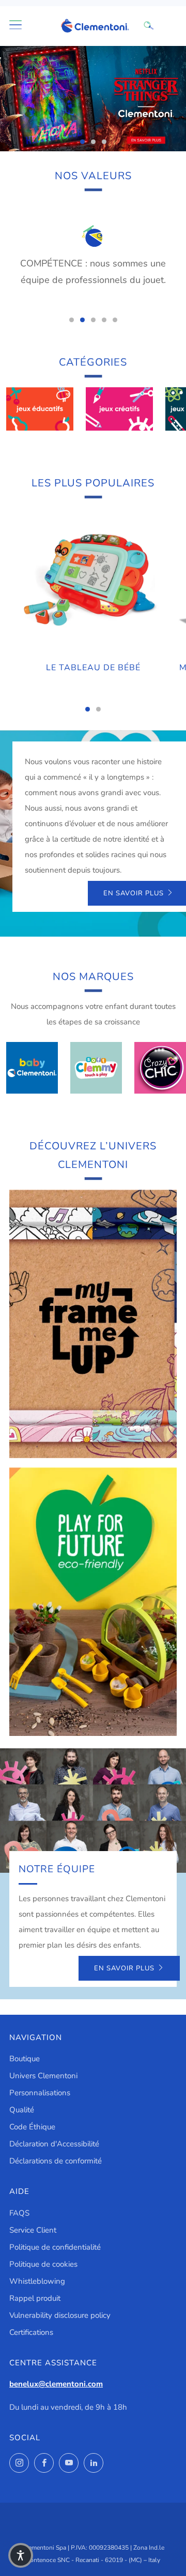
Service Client (33, 2230)
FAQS (19, 2213)
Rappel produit (35, 2298)
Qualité (22, 2110)
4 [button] (104, 320)
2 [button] (93, 142)
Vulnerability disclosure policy (60, 2315)
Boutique (25, 2059)
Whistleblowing (37, 2281)
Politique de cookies (43, 2264)
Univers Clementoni (43, 2076)
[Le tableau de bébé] (93, 581)
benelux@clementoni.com (56, 2384)
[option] (93, 99)
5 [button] (115, 320)
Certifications (31, 2332)
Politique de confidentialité (55, 2247)
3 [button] (104, 142)
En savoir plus (124, 1968)
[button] (21, 2555)
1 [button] (82, 142)
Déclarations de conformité (56, 2161)
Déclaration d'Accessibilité (54, 2144)
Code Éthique (32, 2127)
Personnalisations (40, 2093)
